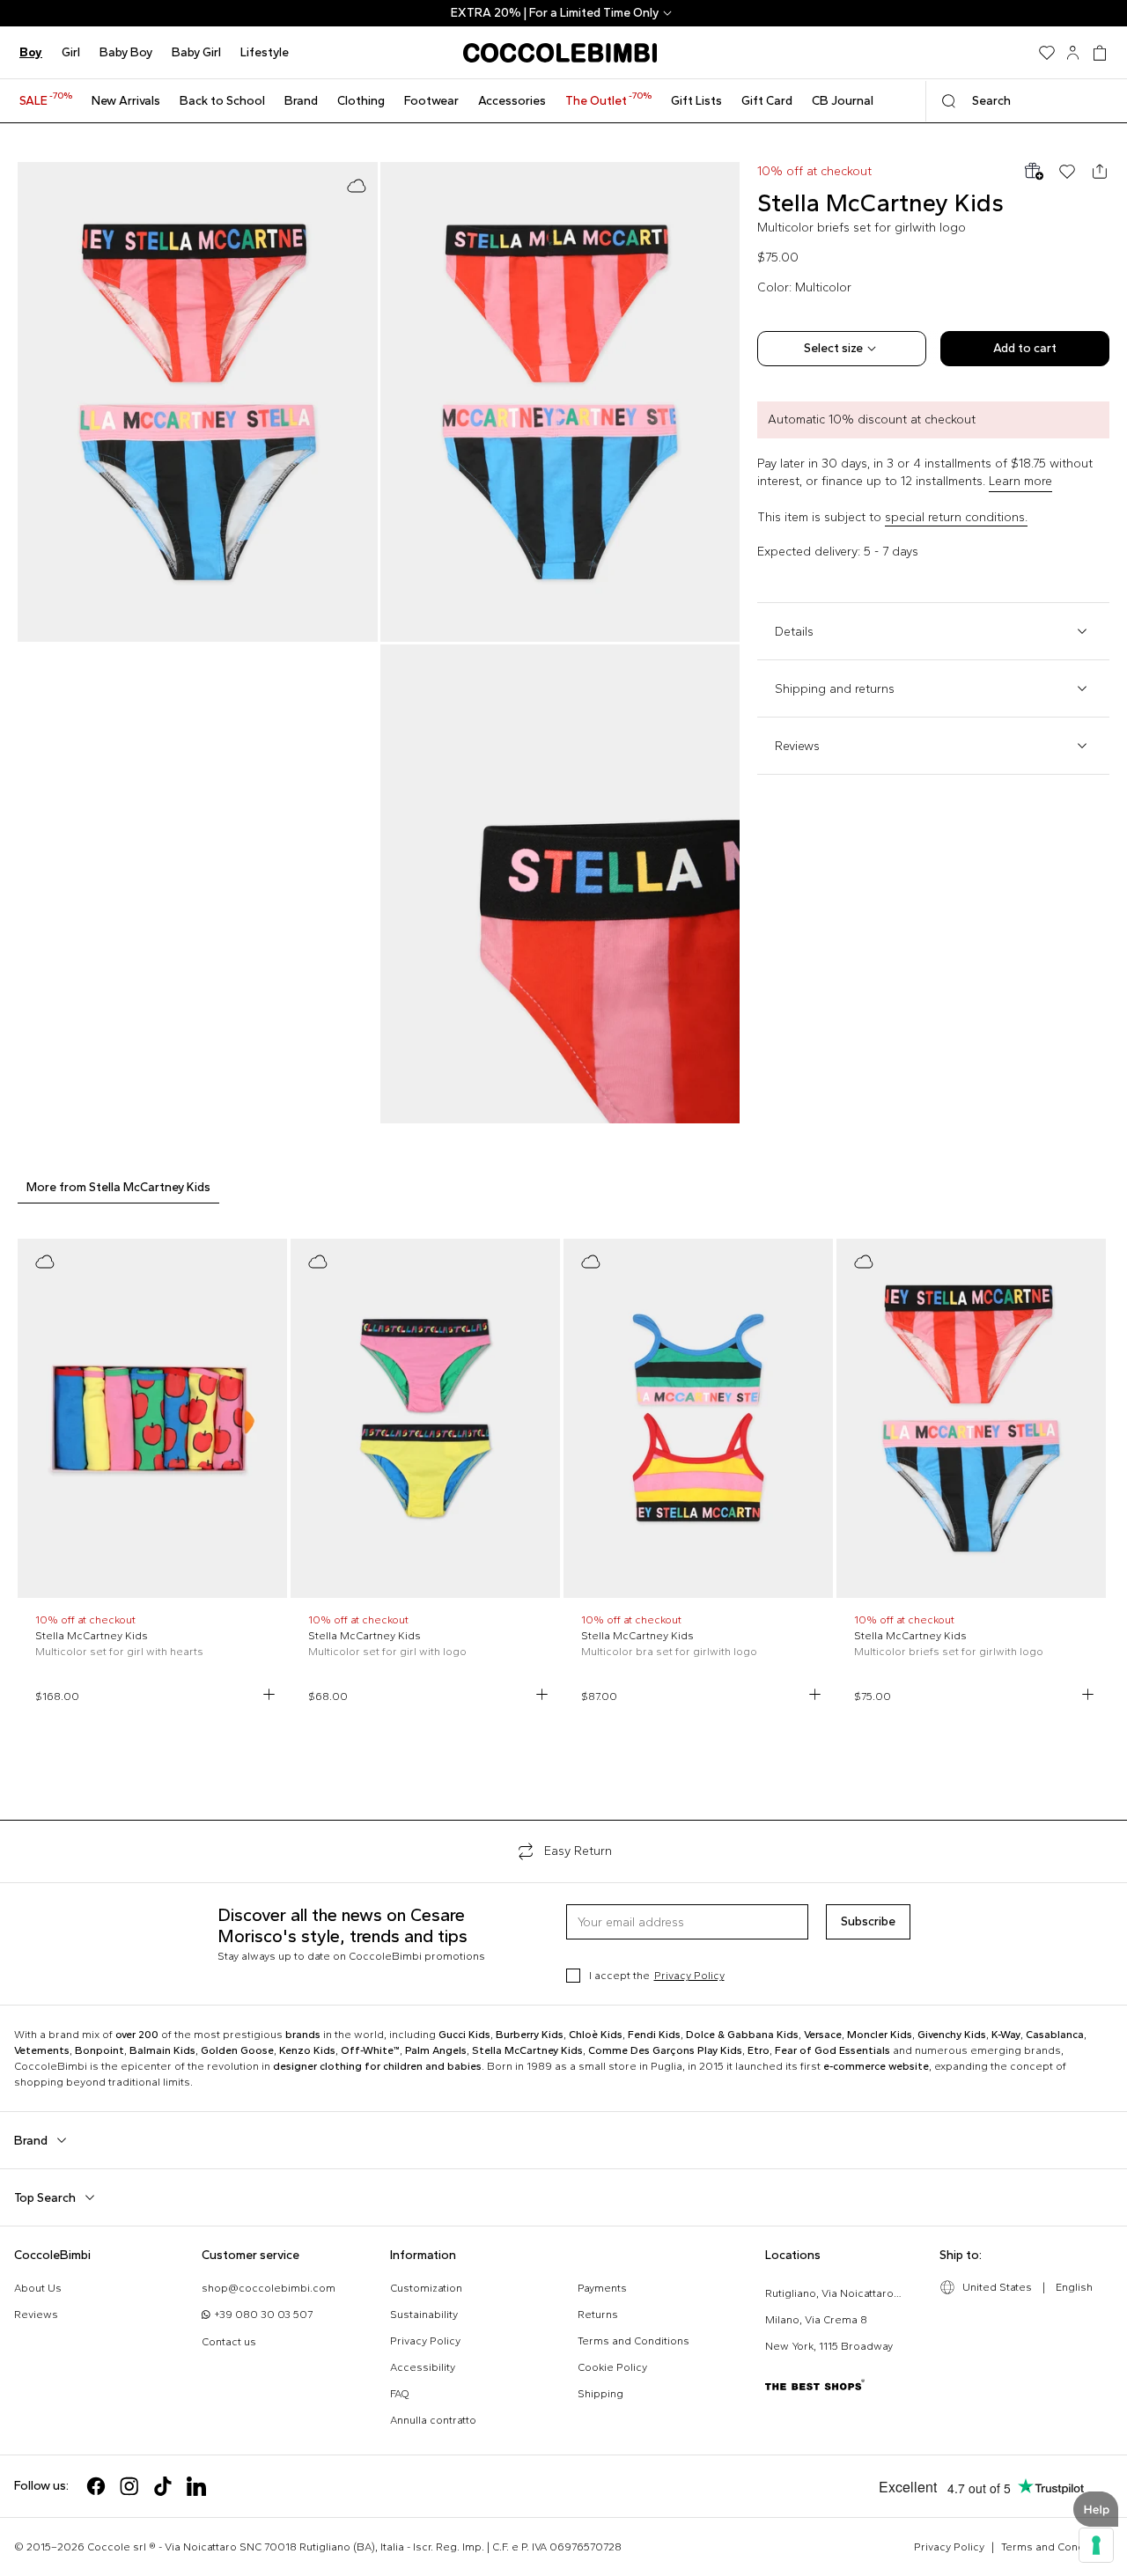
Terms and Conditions (633, 2341)
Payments (602, 2288)
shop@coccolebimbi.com (269, 2288)
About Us (38, 2288)
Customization (426, 2288)
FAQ (400, 2394)
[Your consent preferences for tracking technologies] (1096, 2545)
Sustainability (424, 2315)
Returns (598, 2315)
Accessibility (423, 2367)
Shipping (600, 2394)
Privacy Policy (689, 1976)
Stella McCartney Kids (880, 202)
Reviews (36, 2315)
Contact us (229, 2342)
